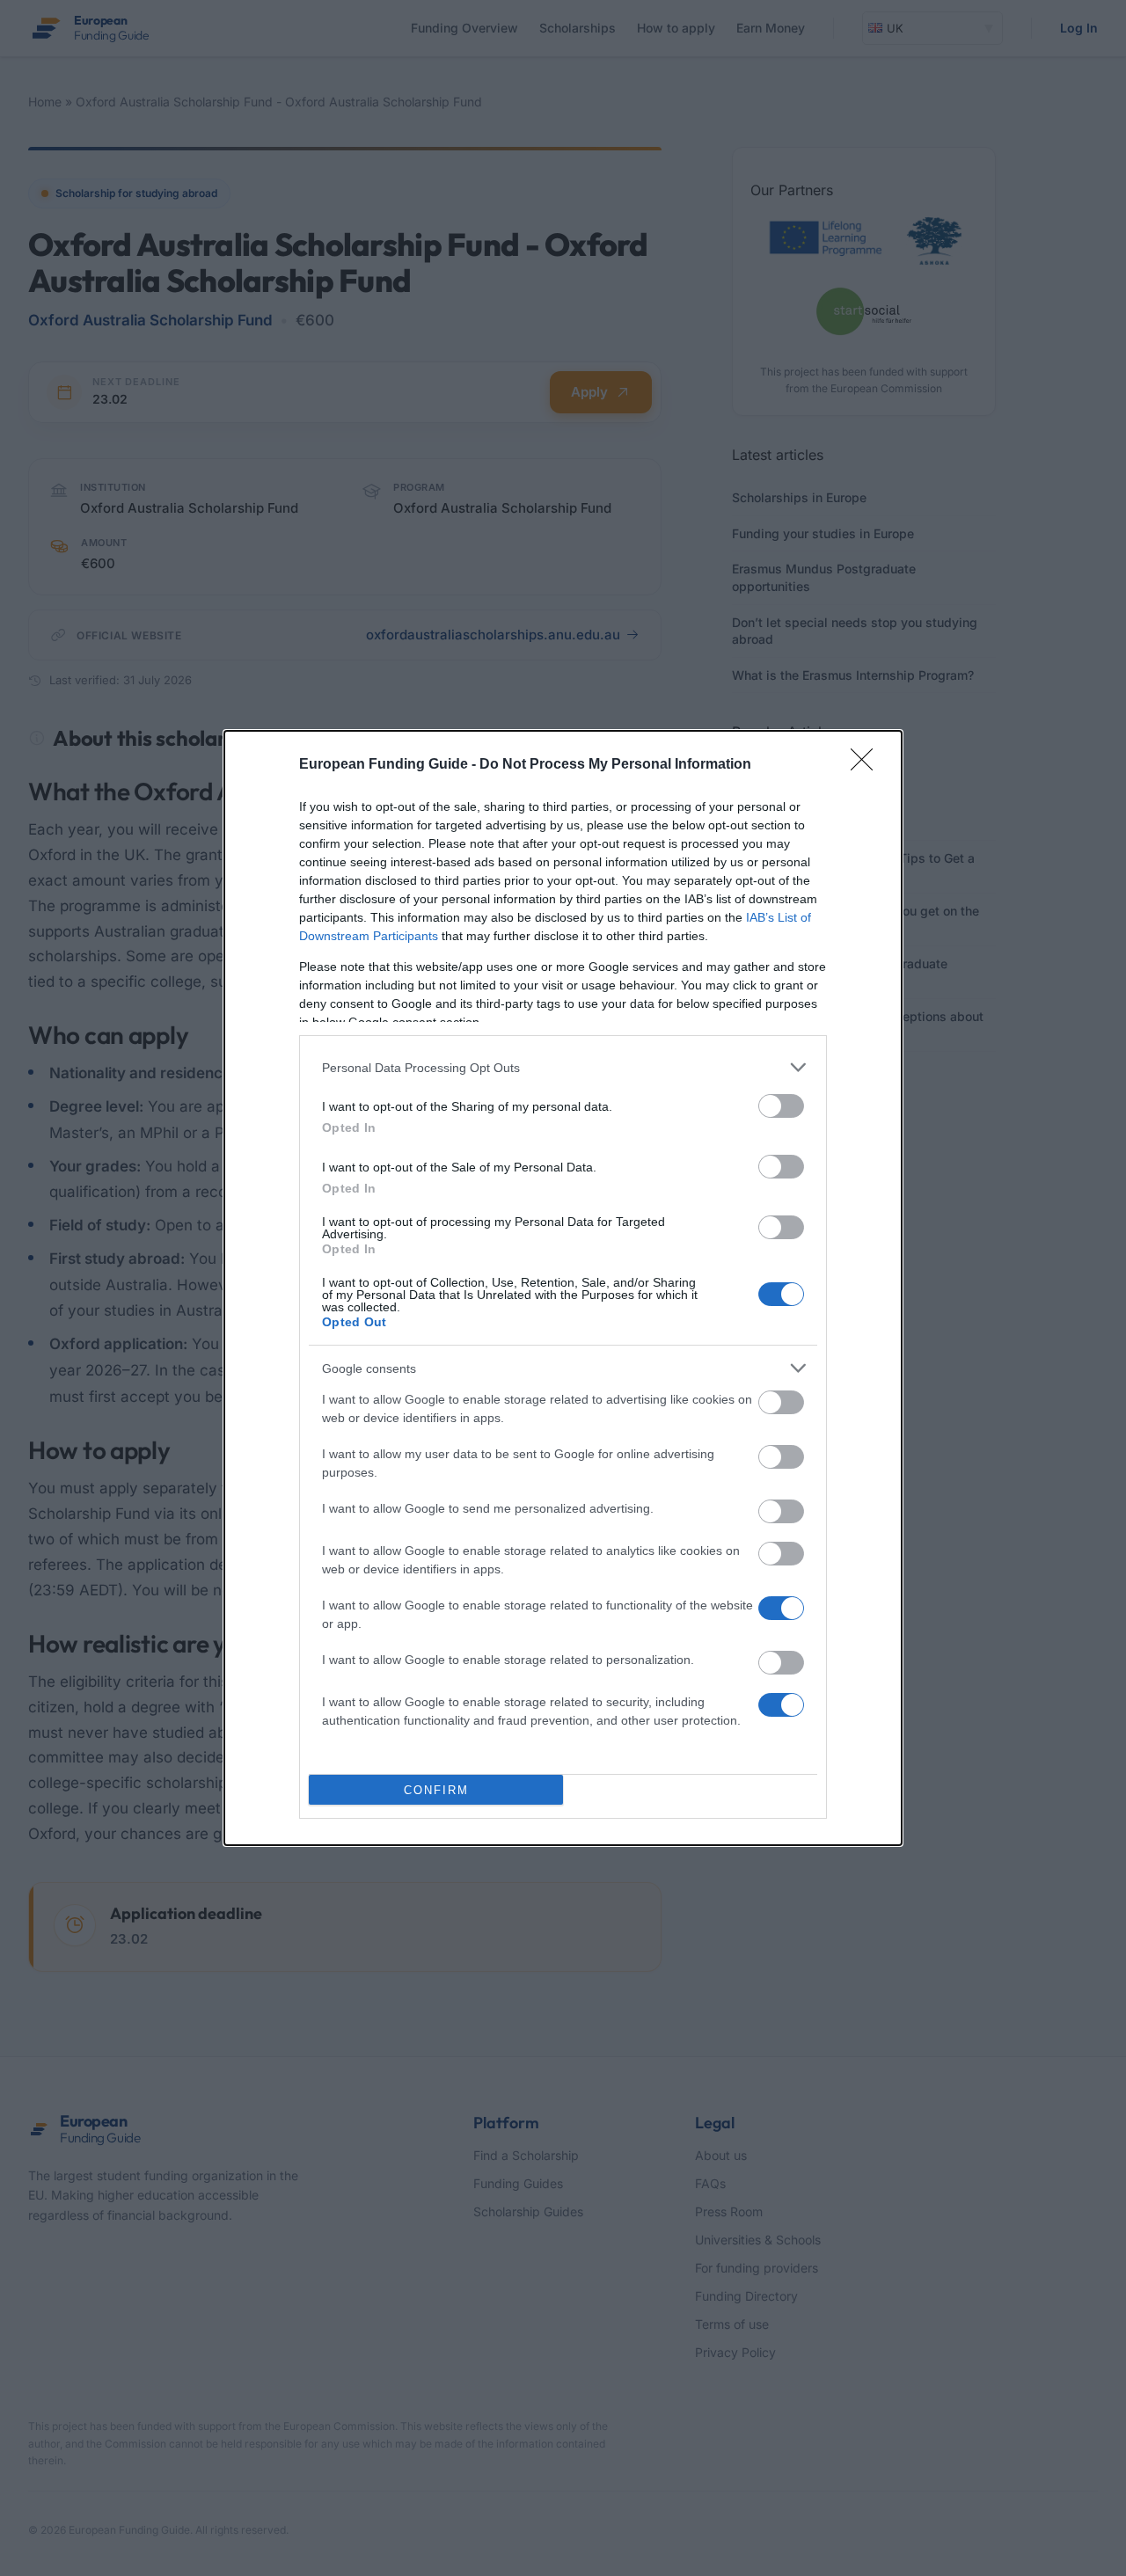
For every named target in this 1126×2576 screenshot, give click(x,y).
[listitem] (563, 1067)
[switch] (781, 1106)
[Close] (867, 765)
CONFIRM (436, 1790)
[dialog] (563, 1288)
